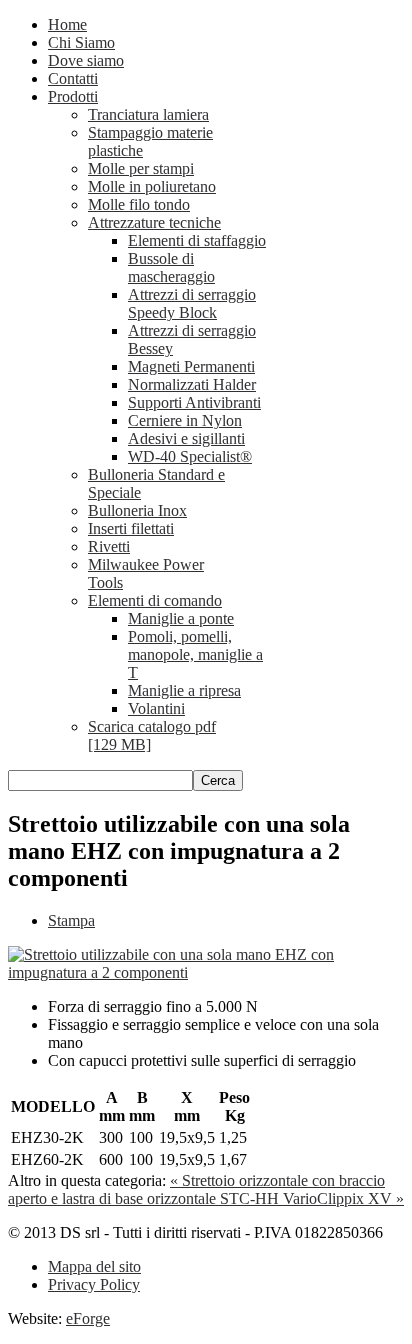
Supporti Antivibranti (194, 402)
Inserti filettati (131, 528)
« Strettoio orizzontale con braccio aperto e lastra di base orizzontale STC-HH (196, 1189)
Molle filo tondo (139, 204)
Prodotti (73, 96)
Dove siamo (86, 60)
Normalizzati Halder (192, 384)
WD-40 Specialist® (190, 456)
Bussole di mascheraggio (171, 267)
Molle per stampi (141, 168)
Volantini (156, 708)
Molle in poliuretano (152, 186)
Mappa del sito (94, 1266)
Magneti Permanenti (191, 366)
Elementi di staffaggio (197, 240)
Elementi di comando (155, 600)
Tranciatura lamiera (148, 114)
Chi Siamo (81, 42)
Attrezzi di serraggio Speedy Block (192, 303)
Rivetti (109, 546)
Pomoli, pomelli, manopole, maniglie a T (195, 654)
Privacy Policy (94, 1284)
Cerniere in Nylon (185, 420)
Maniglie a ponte (181, 618)
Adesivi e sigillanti (186, 438)
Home (67, 24)
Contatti (73, 78)
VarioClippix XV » (343, 1198)
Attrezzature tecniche (154, 222)
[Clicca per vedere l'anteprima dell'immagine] (206, 972)
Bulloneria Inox (137, 510)
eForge (88, 1318)
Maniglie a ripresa (184, 690)
